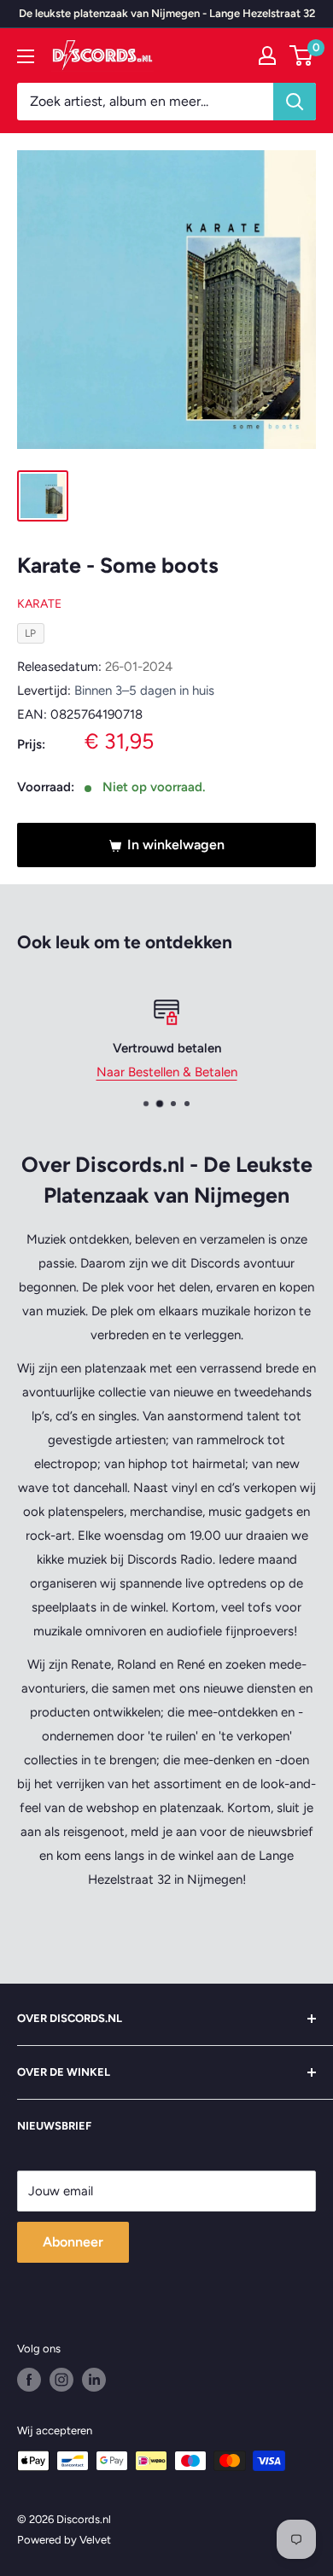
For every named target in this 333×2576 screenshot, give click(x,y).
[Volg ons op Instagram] (61, 2380)
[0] (302, 55)
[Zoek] (295, 102)
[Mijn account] (267, 55)
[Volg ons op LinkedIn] (94, 2380)
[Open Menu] (26, 56)
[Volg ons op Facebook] (29, 2380)
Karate (39, 604)
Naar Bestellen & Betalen (167, 1072)
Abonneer (73, 2242)
